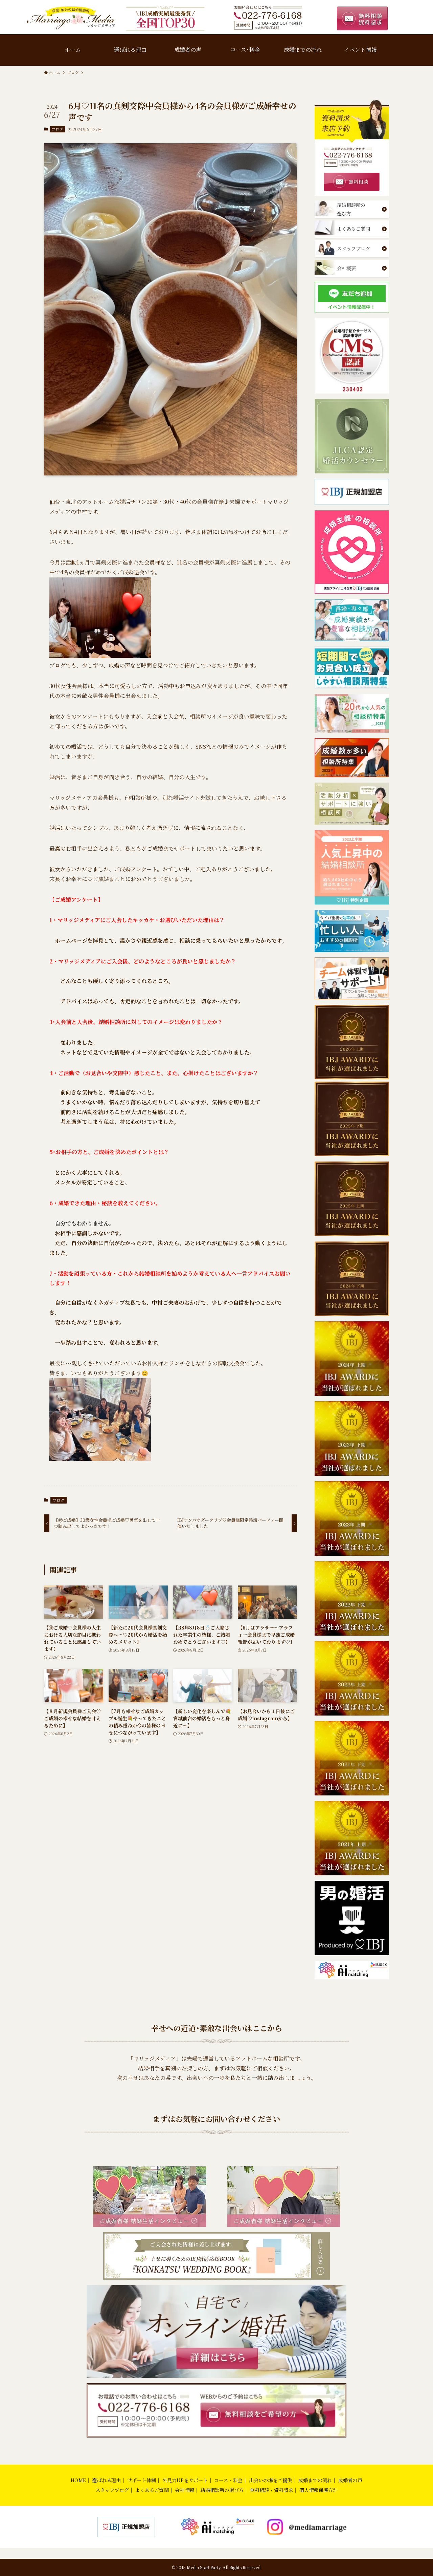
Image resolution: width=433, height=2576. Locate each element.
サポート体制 (142, 2480)
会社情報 (185, 2490)
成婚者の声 (350, 2480)
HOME (78, 2480)
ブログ (57, 129)
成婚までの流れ (315, 2480)
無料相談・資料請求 (272, 2490)
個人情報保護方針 (319, 2490)
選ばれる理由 (106, 2480)
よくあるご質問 (152, 2490)
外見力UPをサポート (185, 2480)
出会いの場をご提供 (271, 2480)
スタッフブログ (112, 2490)
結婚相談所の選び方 (222, 2490)
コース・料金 (228, 2480)
